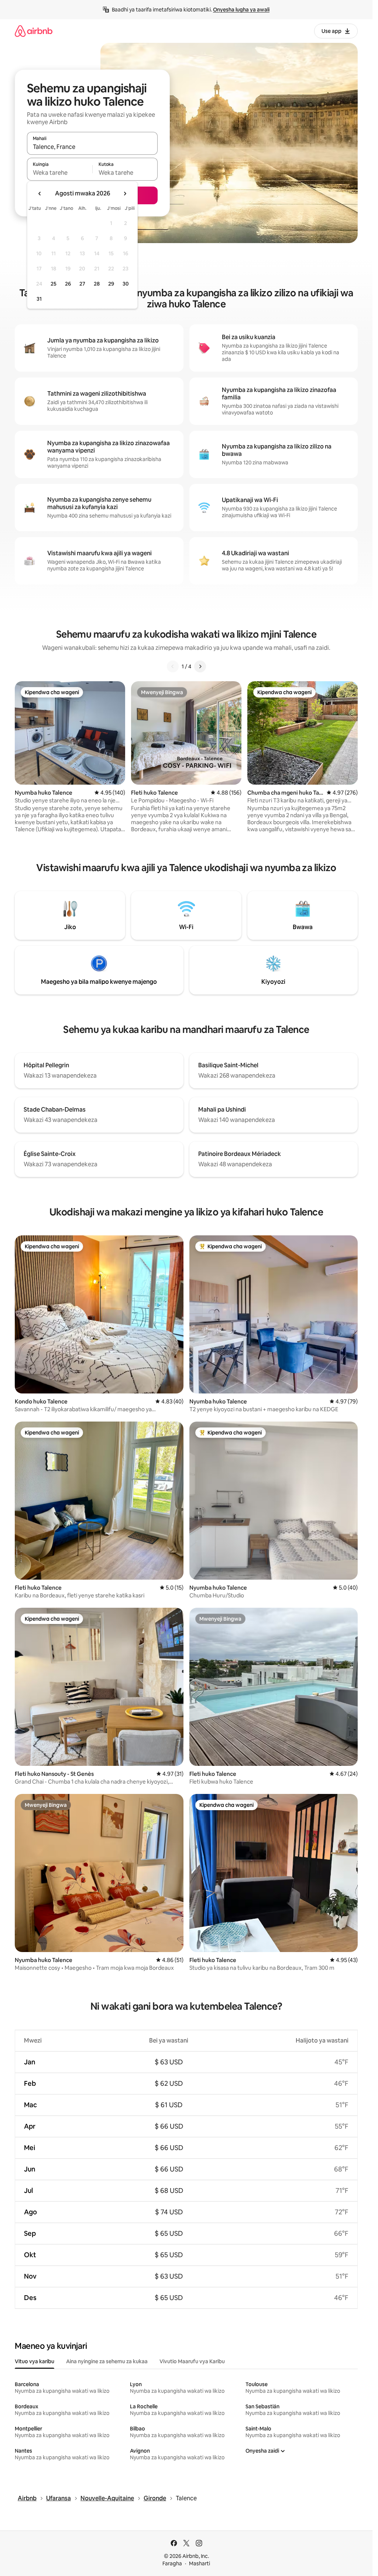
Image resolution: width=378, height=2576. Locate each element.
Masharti (200, 2563)
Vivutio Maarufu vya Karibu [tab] (192, 2361)
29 (111, 284)
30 (126, 284)
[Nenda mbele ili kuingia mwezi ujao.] (125, 194)
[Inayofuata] (200, 666)
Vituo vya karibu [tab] (35, 2361)
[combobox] (92, 147)
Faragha (172, 2563)
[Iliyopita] (173, 666)
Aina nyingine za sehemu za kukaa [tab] (107, 2361)
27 (82, 284)
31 (39, 299)
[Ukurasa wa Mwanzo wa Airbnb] (34, 31)
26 (68, 284)
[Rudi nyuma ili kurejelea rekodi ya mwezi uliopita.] (40, 194)
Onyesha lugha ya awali (241, 10)
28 (97, 284)
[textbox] (60, 173)
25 (54, 284)
